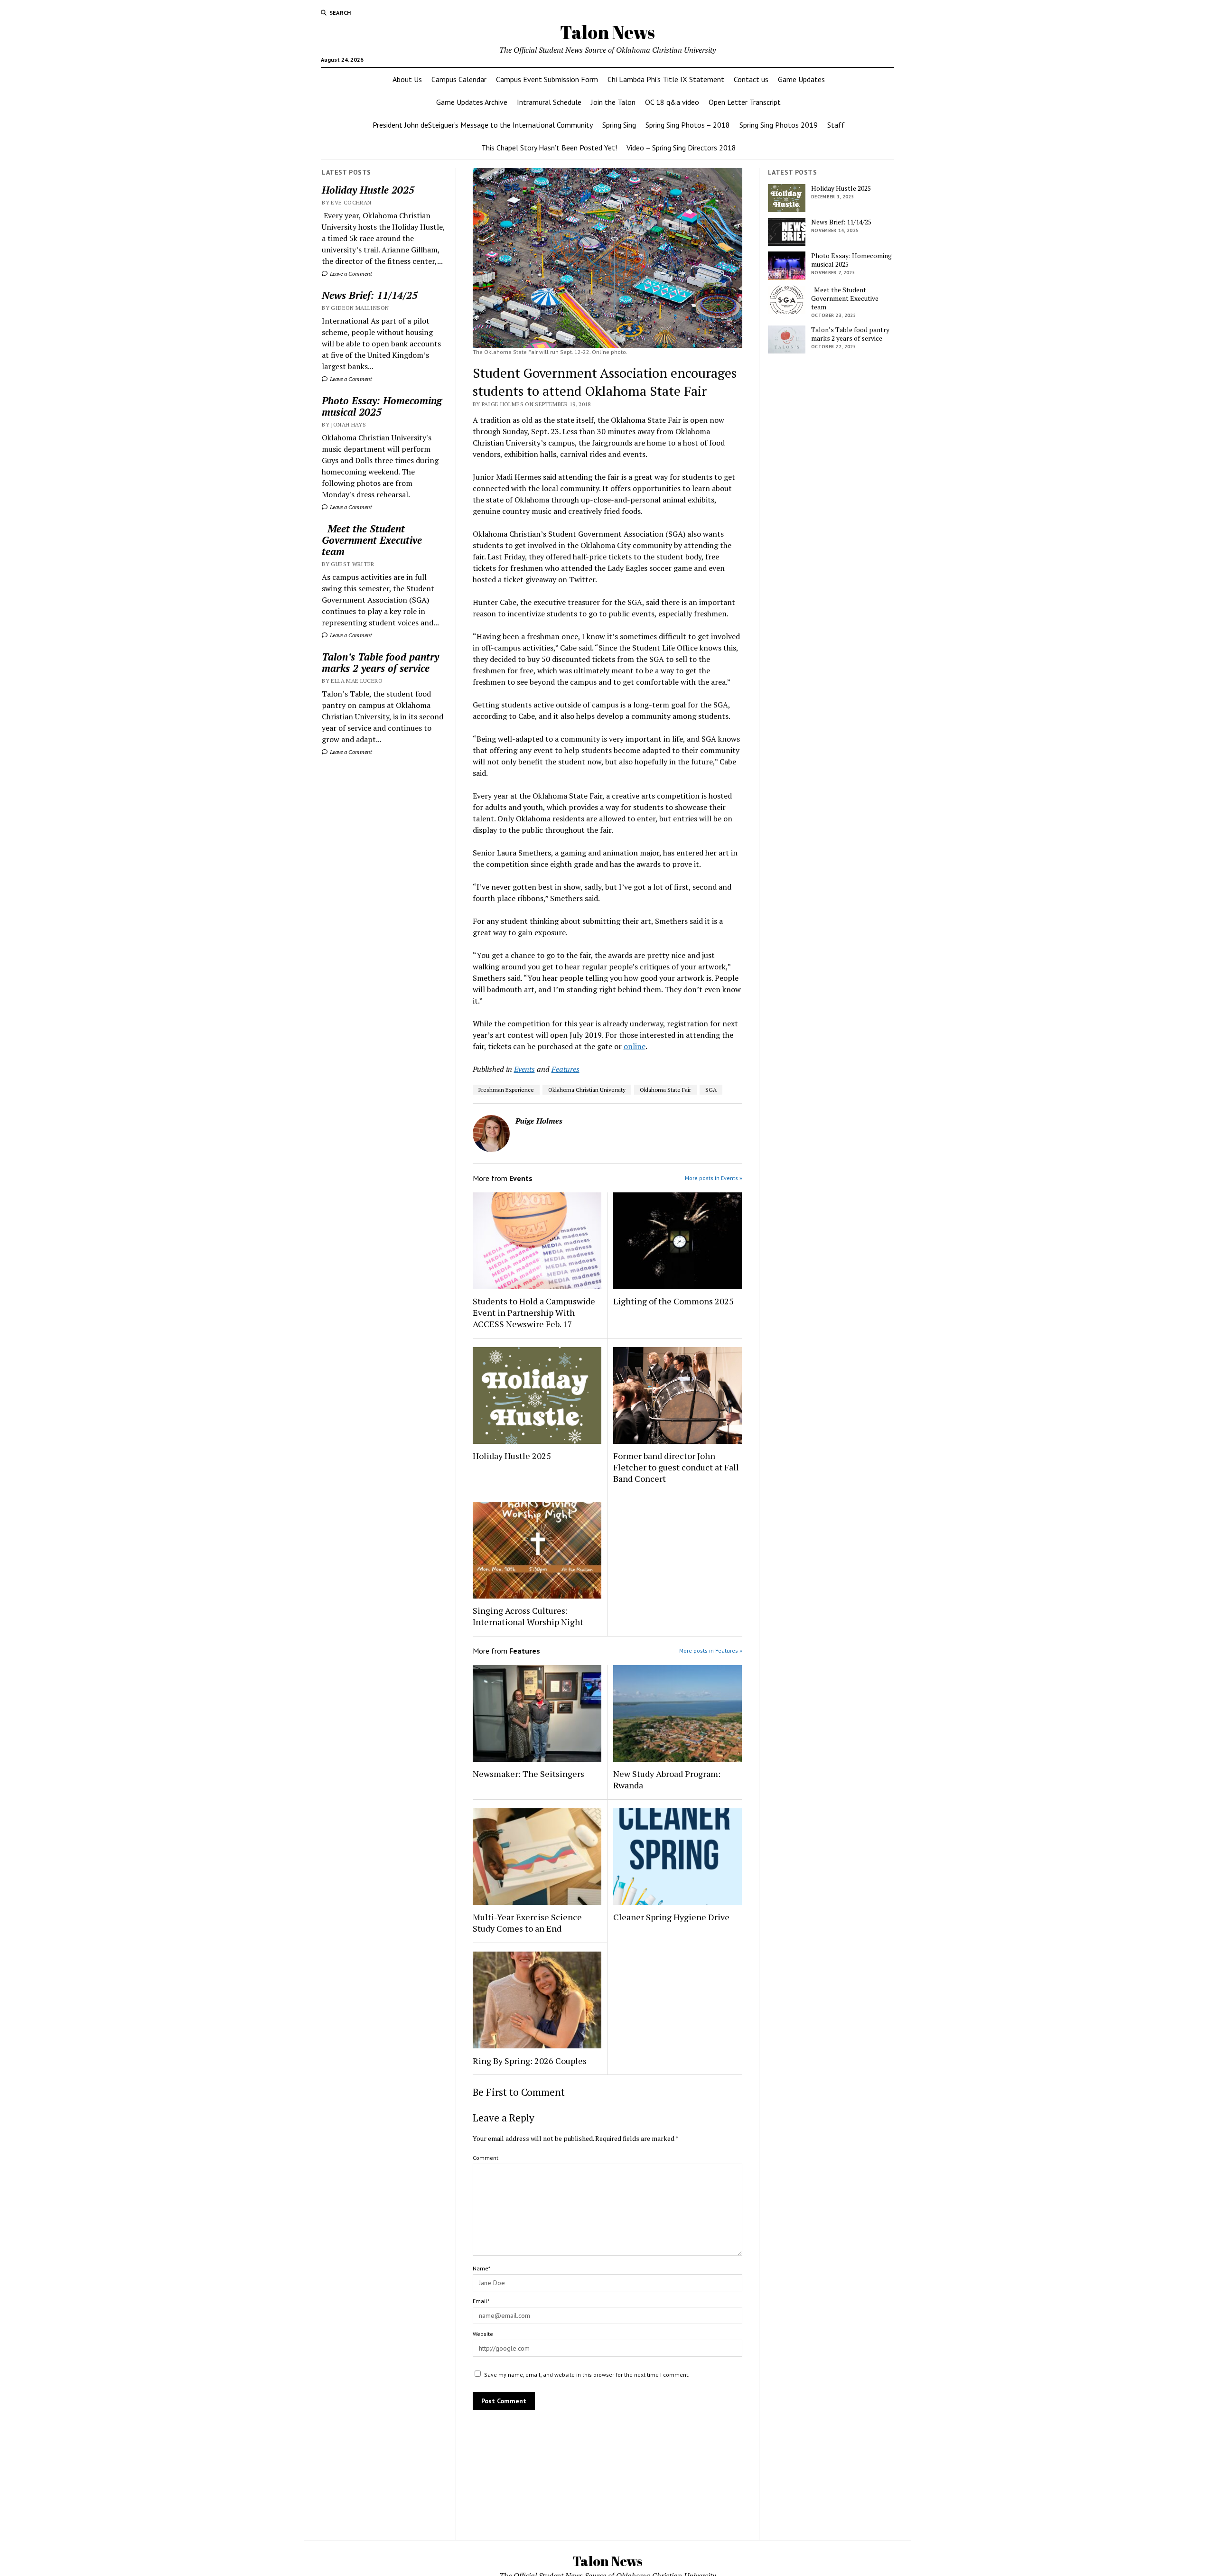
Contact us (751, 79)
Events (524, 1069)
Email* (481, 2301)
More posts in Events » (714, 1178)
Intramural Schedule (549, 102)
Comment (486, 2158)
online (635, 1046)
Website (483, 2334)
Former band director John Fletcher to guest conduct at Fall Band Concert (676, 1467)
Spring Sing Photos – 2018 (688, 125)
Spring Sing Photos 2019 (779, 125)
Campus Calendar (459, 79)
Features (565, 1069)
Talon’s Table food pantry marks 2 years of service (380, 662)
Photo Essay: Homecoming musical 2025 (382, 406)
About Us (407, 79)
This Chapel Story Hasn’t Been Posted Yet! (549, 148)
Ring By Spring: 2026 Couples (530, 2061)
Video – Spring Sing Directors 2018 (681, 148)
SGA (711, 1090)
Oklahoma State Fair (665, 1090)
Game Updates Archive (472, 102)
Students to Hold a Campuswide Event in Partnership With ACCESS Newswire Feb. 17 (534, 1312)
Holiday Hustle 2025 (368, 190)
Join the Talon (613, 102)
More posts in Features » (711, 1651)
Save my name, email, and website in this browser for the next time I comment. (587, 2375)
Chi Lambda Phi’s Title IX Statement (666, 79)
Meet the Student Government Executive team (372, 540)
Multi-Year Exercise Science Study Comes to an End (527, 1923)
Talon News (607, 32)
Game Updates (801, 79)
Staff (836, 125)
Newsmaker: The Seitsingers (528, 1774)
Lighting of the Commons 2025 (673, 1301)
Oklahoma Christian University (587, 1090)
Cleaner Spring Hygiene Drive (671, 1917)
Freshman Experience (506, 1090)
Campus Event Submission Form (547, 79)
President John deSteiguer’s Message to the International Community (483, 125)
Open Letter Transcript (745, 102)
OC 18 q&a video (672, 102)
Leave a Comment (350, 274)
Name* (481, 2268)
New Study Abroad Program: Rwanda (667, 1779)
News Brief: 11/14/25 (370, 295)
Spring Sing (619, 125)
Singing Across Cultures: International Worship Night (528, 1616)
